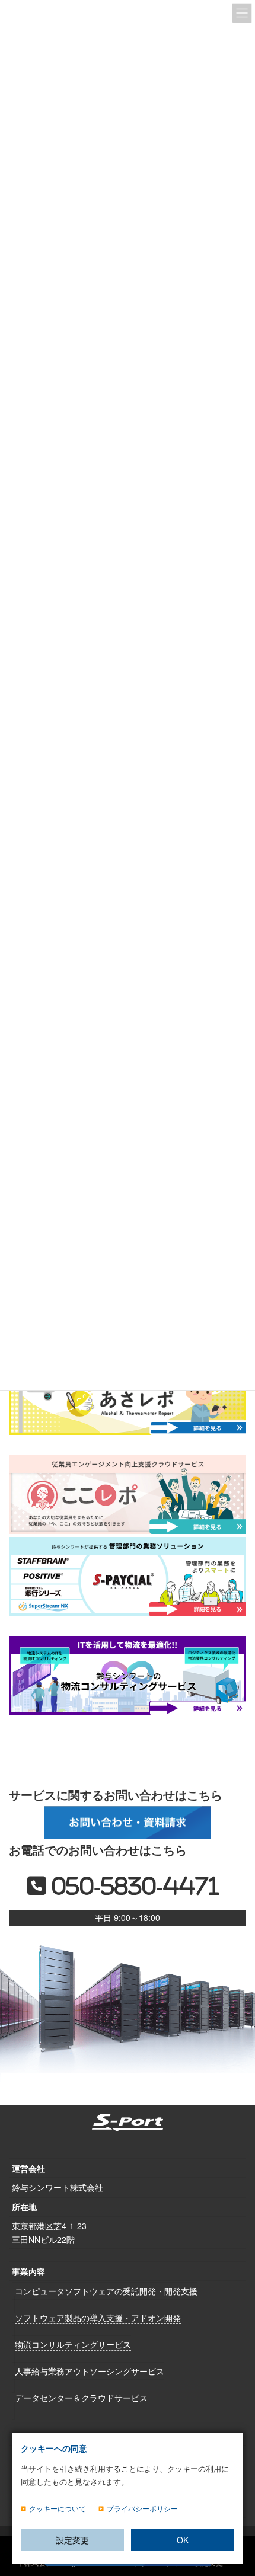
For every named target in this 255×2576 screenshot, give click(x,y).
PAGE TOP (237, 2511)
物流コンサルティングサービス (73, 2344)
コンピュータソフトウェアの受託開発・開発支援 (106, 2291)
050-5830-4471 (133, 1886)
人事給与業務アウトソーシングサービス (90, 2371)
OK (183, 2540)
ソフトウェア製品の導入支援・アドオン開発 (98, 2318)
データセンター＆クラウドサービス (81, 2397)
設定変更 (72, 2540)
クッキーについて (58, 2508)
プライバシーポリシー (142, 2508)
